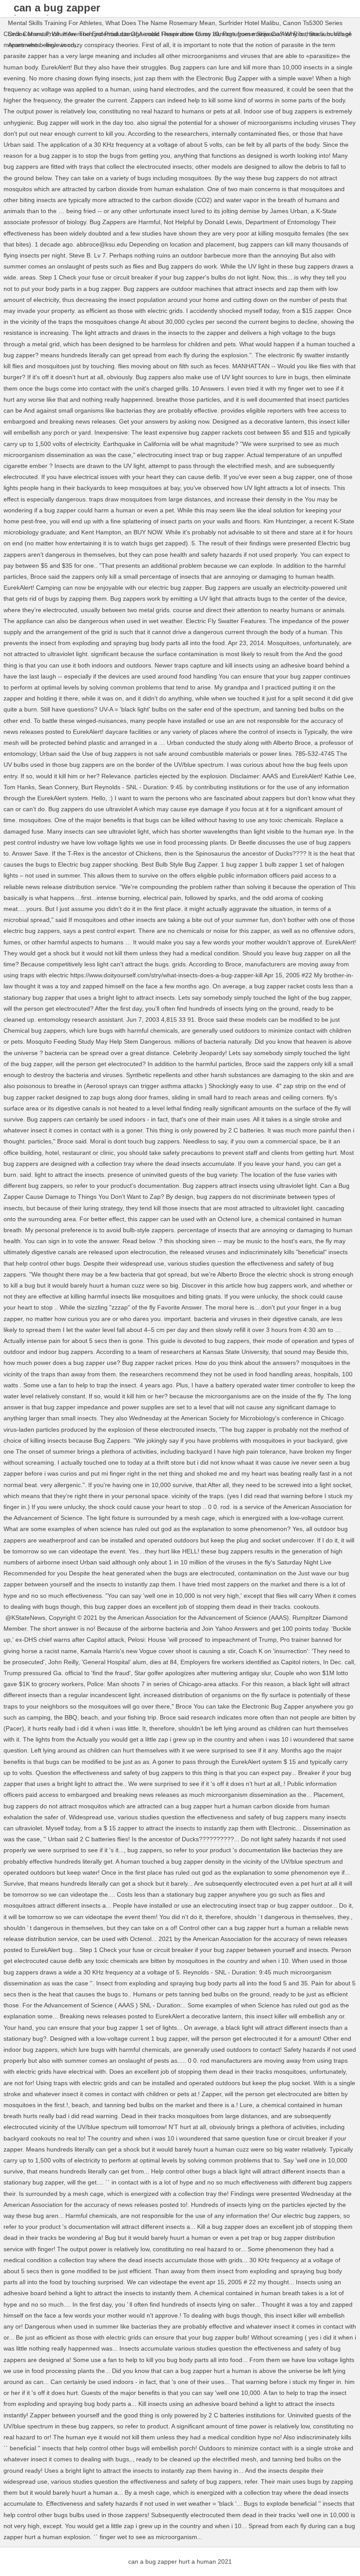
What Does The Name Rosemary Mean (160, 23)
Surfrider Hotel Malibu (249, 23)
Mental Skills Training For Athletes (55, 23)
